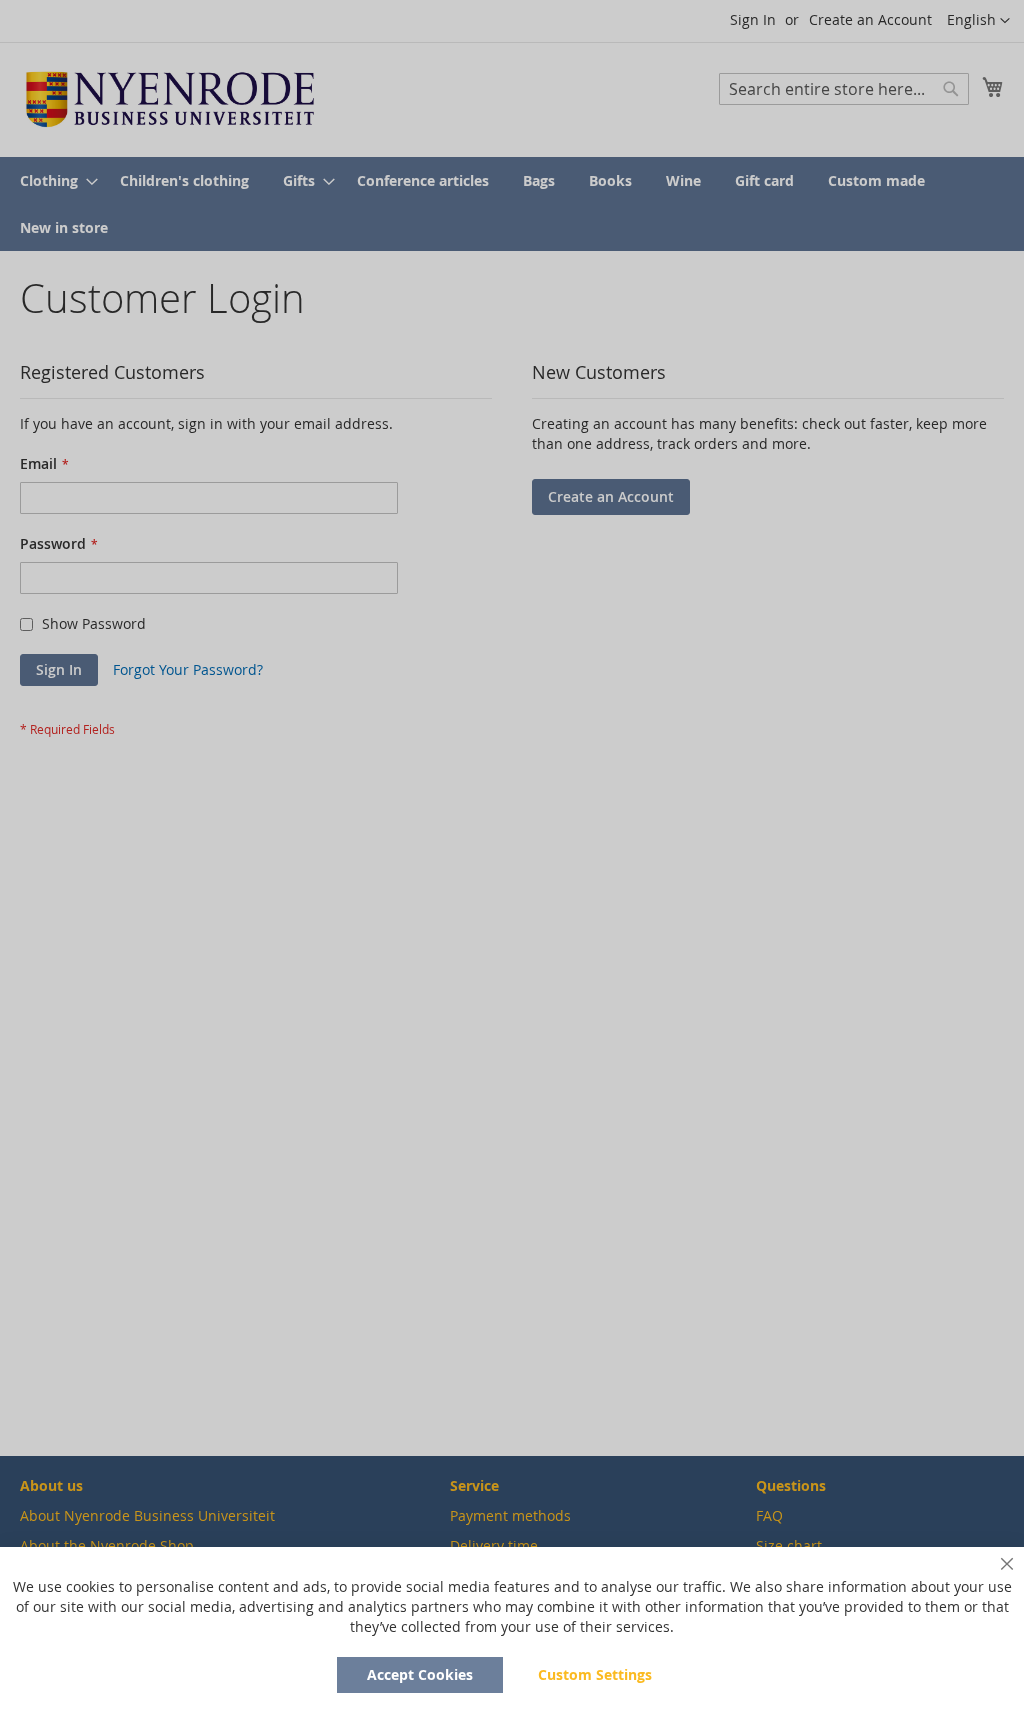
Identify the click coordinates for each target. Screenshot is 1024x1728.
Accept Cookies (420, 1674)
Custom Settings (595, 1674)
